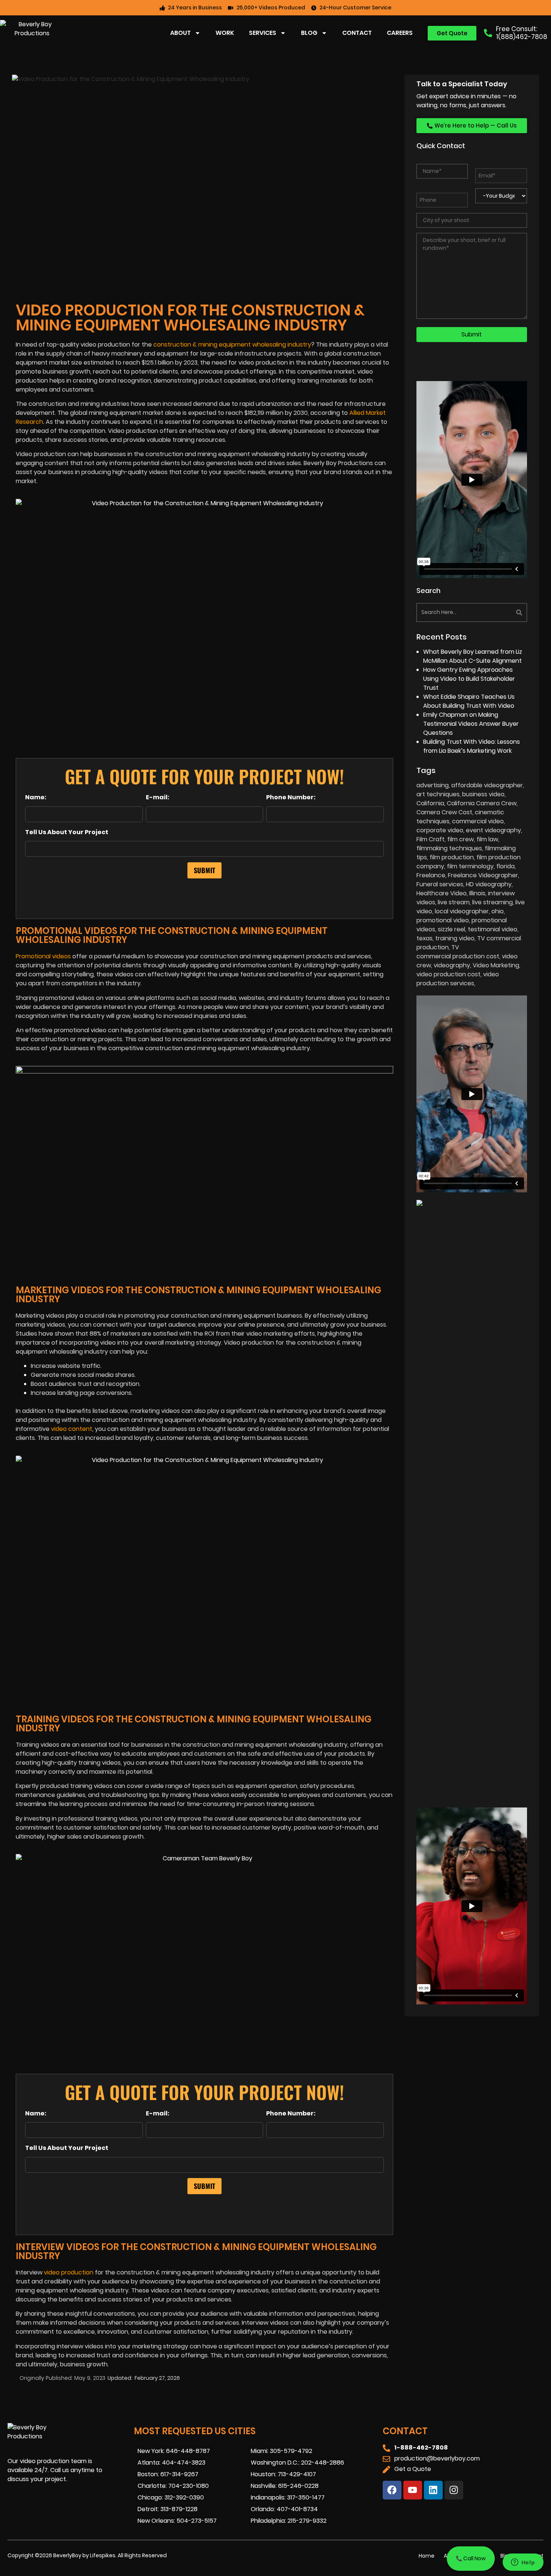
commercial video (478, 821)
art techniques (438, 794)
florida (505, 866)
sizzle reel (451, 929)
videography (452, 965)
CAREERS (400, 33)
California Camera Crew (482, 803)
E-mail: (158, 797)
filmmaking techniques (449, 848)
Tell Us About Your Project (67, 832)
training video (455, 938)
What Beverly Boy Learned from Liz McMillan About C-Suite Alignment (473, 656)
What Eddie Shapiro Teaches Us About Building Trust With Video (469, 701)
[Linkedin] (433, 2490)
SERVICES (263, 33)
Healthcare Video (442, 893)
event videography (493, 830)
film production (452, 857)
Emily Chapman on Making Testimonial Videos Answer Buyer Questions (471, 724)
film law (487, 839)
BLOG (309, 33)
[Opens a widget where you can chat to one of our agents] (523, 2563)
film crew (460, 839)
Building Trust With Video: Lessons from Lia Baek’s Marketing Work (472, 746)
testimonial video (493, 929)
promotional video (443, 920)
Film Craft (430, 839)
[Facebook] (392, 2490)
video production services (458, 979)
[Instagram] (454, 2490)
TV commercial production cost (458, 952)
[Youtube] (413, 2490)
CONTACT (357, 33)
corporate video (440, 830)
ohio (498, 911)
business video (483, 794)
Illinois (477, 893)
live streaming (493, 902)
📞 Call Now (471, 2558)
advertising (433, 785)
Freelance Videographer (483, 875)
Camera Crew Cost (444, 812)
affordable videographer (487, 785)
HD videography (489, 884)
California (430, 803)
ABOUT (180, 33)
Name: (36, 797)
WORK (225, 33)
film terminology (470, 866)
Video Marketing (496, 965)
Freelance (431, 875)
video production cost (448, 974)
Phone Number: (291, 797)
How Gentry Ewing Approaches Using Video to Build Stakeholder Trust (469, 679)
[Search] (500, 612)
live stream (454, 902)
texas (424, 938)
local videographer (462, 911)
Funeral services (440, 884)
